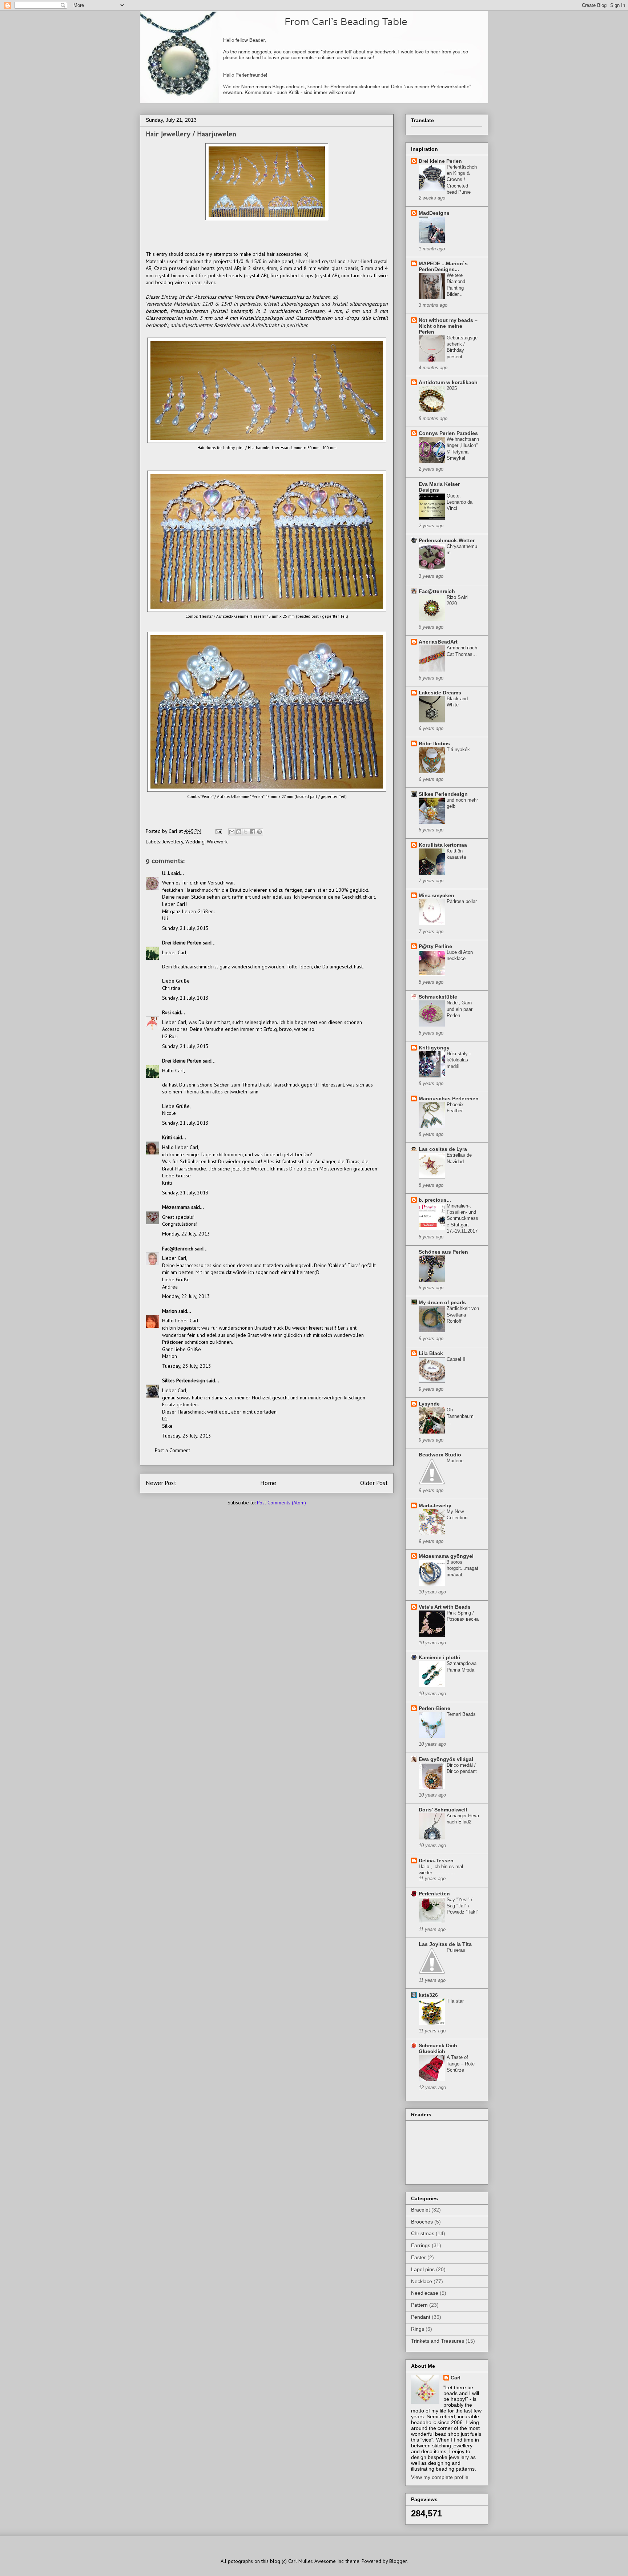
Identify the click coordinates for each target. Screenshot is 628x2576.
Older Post (374, 1483)
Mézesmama (176, 1207)
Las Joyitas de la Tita (445, 1944)
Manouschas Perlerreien (449, 1098)
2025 (452, 388)
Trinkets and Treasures (438, 2341)
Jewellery (173, 842)
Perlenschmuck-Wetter (447, 540)
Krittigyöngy (434, 1048)
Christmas (423, 2233)
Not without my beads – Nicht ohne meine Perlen (448, 326)
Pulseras (456, 1950)
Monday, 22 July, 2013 (186, 1234)
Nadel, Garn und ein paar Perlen (460, 1009)
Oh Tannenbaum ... (460, 1416)
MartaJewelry (435, 1505)
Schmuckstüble (438, 997)
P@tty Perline (435, 946)
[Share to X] (246, 832)
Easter (418, 2257)
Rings (418, 2329)
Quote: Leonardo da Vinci (460, 502)
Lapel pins (423, 2269)
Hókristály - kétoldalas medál (459, 1060)
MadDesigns (434, 213)
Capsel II (456, 1359)
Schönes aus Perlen (443, 1252)
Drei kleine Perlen (182, 943)
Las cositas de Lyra (443, 1149)
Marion (170, 1311)
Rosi (166, 1012)
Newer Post (161, 1483)
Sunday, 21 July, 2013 (185, 928)
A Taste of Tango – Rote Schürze (461, 2064)
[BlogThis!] (239, 832)
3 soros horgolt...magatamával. (462, 1568)
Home (268, 1483)
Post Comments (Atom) (281, 1503)
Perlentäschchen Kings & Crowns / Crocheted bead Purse (462, 180)
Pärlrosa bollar (462, 901)
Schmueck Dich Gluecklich (438, 2048)
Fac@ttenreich (178, 1249)
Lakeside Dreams (440, 693)
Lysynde (429, 1404)
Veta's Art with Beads (445, 1607)
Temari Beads (461, 1714)
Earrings (421, 2245)
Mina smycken (436, 895)
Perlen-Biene (434, 1708)
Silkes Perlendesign (184, 1380)
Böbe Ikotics (434, 743)
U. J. (166, 873)
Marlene (455, 1461)
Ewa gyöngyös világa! (446, 1759)
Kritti (167, 1137)
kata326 (428, 1995)
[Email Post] (218, 831)
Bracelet (420, 2210)
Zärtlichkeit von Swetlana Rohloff (463, 1315)
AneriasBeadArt (438, 642)
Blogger (398, 2561)
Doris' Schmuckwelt (443, 1810)
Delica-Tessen (436, 1861)
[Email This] (232, 832)
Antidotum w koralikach (448, 382)
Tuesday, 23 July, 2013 (187, 1366)
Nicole (169, 1113)
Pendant (421, 2317)
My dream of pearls (442, 1302)
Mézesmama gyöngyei (446, 1556)
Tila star (455, 2001)
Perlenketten (434, 1894)
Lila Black (431, 1353)
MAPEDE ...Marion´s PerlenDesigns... (443, 266)
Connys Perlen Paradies (448, 433)
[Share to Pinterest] (259, 832)
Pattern (419, 2305)
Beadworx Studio (440, 1455)
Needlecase (425, 2293)
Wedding (195, 842)
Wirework (217, 842)
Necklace (422, 2281)
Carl (456, 2378)
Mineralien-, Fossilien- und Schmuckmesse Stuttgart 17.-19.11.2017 (462, 1218)
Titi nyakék (458, 749)
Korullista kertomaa (443, 845)
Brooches (422, 2222)
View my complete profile (440, 2477)
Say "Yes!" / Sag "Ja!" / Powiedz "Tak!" (463, 1906)
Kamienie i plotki (439, 1657)
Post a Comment (172, 1450)
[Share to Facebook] (253, 832)
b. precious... (435, 1200)
